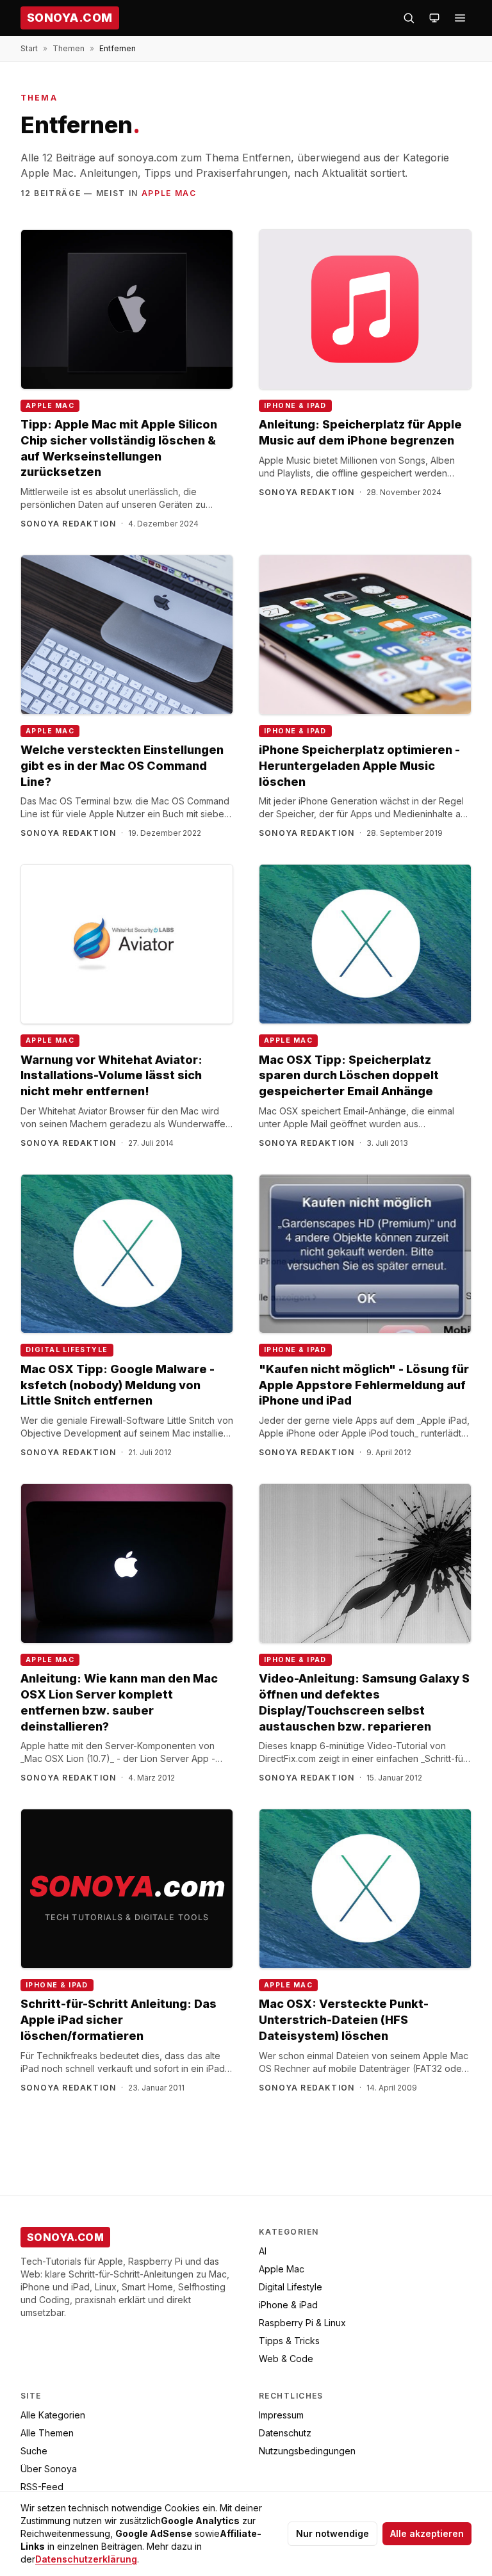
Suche (34, 2451)
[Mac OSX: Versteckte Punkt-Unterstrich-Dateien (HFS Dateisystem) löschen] (365, 1889)
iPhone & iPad (295, 406)
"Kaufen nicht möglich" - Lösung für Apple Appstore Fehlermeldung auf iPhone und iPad (364, 1385)
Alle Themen (47, 2433)
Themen (69, 48)
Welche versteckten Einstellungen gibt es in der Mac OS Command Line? (122, 766)
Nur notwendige (332, 2533)
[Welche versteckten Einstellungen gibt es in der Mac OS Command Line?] (127, 635)
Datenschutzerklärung (86, 2559)
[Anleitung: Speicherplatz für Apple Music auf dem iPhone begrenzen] (365, 309)
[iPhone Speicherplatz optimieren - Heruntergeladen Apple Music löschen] (365, 635)
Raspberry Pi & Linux (302, 2323)
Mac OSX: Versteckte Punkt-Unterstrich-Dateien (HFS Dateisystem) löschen (344, 2020)
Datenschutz (285, 2433)
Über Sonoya (49, 2469)
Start (29, 48)
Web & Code (286, 2359)
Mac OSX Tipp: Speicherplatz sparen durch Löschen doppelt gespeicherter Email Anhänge (349, 1076)
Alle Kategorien (53, 2415)
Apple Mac (169, 193)
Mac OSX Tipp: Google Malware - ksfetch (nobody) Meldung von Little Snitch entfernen (118, 1385)
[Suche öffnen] (409, 18)
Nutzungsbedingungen (307, 2451)
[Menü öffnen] (460, 18)
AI (263, 2251)
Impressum (281, 2415)
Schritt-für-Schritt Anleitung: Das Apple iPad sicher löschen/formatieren (119, 2020)
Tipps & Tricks (289, 2341)
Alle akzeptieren (427, 2533)
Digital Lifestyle (67, 1350)
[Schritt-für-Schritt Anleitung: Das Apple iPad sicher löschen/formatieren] (127, 1889)
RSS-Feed (42, 2487)
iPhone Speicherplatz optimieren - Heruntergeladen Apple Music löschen (359, 766)
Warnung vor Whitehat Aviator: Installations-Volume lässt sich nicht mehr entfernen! (111, 1076)
